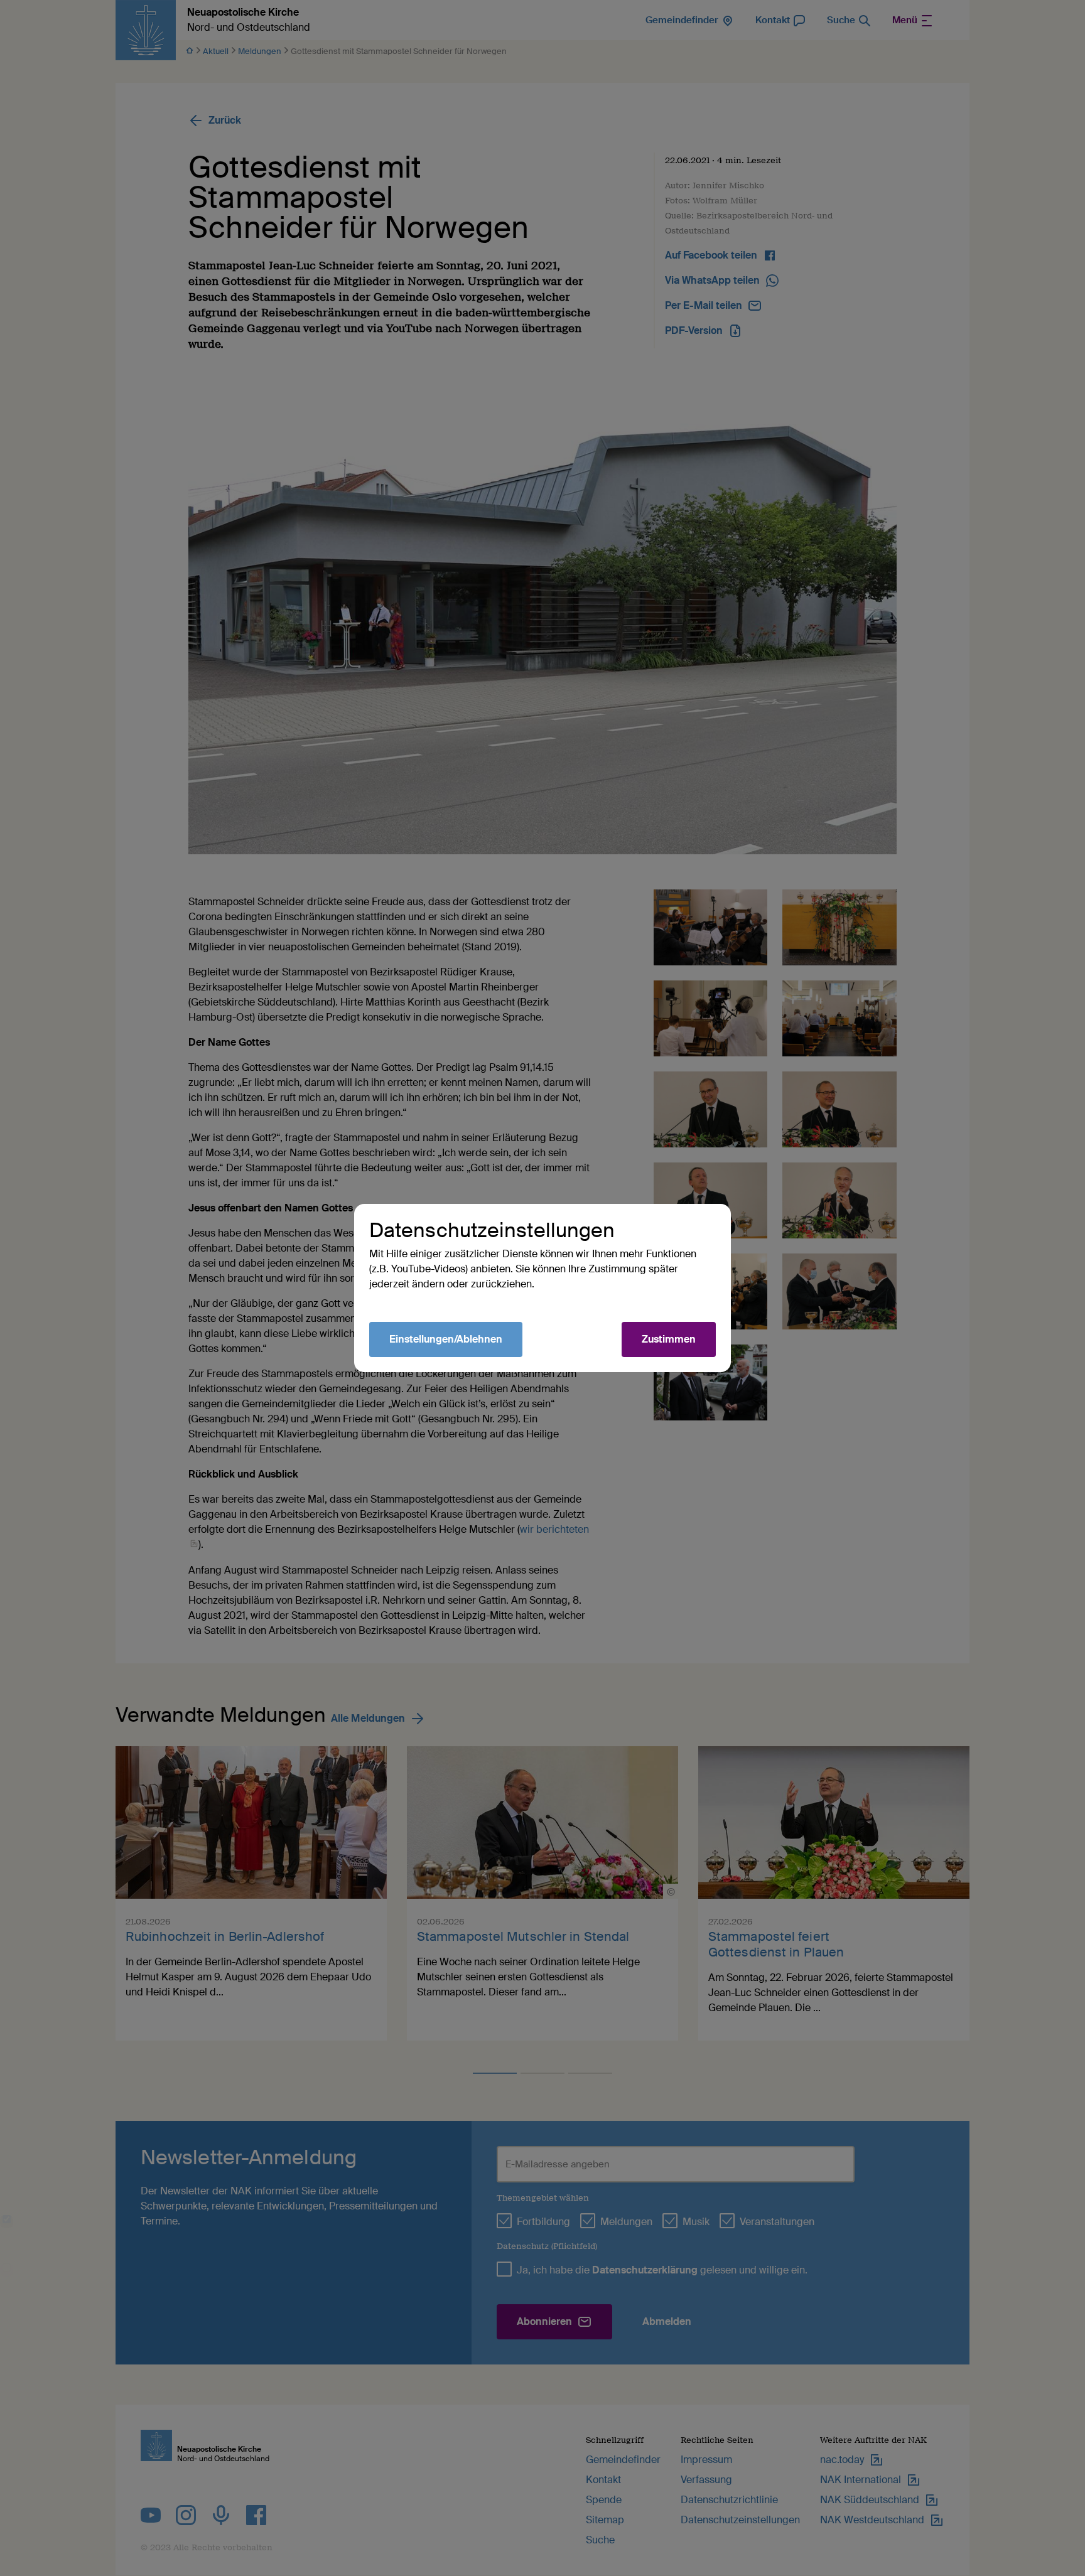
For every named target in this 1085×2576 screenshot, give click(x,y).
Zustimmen (669, 1339)
